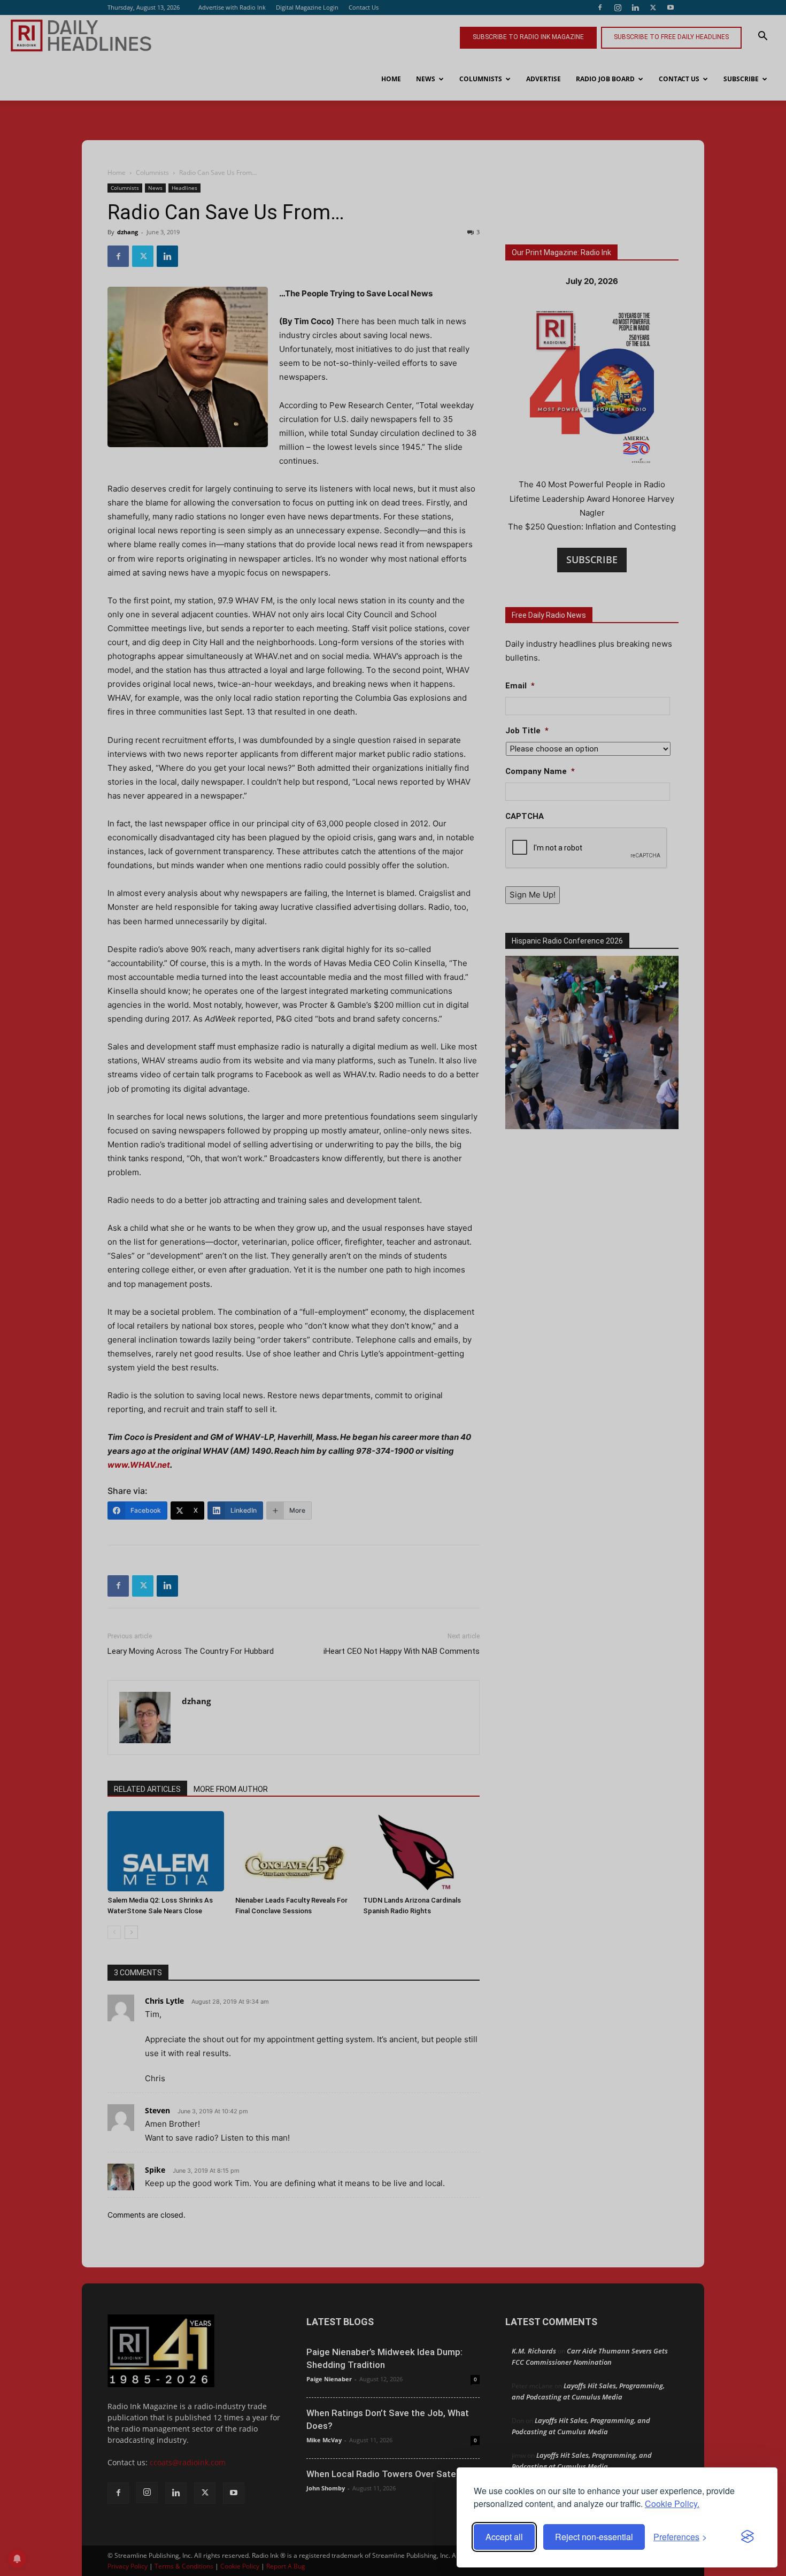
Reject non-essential (594, 2537)
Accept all (504, 2537)
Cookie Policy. (672, 2504)
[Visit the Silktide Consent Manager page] (748, 2537)
